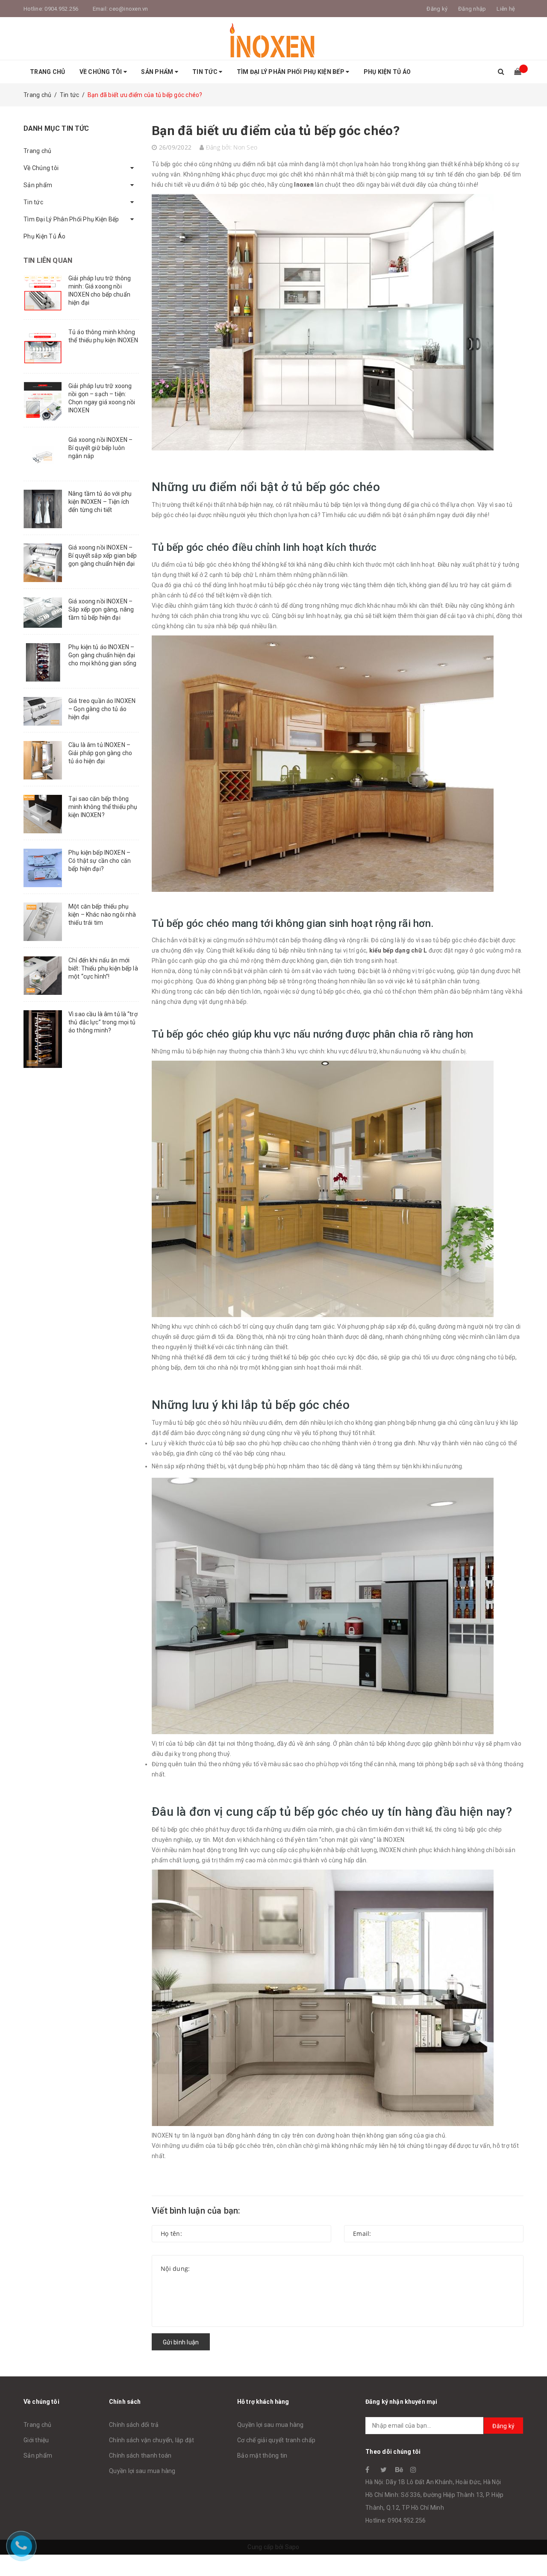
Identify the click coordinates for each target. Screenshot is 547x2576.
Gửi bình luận (181, 2342)
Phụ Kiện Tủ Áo (387, 72)
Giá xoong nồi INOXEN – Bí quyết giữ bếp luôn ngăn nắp (100, 448)
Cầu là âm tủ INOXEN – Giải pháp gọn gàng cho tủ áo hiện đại (100, 753)
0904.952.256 (61, 9)
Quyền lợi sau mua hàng (142, 2471)
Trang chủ (47, 72)
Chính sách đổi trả (134, 2425)
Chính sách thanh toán (140, 2455)
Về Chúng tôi (101, 72)
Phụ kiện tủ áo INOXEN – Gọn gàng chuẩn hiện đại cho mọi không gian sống (102, 655)
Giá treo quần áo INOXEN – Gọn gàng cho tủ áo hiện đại (102, 709)
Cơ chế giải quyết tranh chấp (276, 2440)
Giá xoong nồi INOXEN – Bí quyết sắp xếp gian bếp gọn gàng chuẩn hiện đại (103, 556)
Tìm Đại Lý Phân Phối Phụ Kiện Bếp (291, 72)
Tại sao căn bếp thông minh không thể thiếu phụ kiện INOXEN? (103, 807)
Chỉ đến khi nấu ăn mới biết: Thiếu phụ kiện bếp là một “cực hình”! (103, 968)
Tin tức (206, 72)
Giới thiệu (36, 2440)
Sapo (292, 2547)
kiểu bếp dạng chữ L (398, 950)
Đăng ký (503, 2426)
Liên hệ (506, 9)
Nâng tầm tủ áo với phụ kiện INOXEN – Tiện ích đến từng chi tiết (100, 502)
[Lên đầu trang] (532, 2550)
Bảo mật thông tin (262, 2455)
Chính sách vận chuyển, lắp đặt (152, 2440)
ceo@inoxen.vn (128, 9)
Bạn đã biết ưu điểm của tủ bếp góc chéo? (276, 131)
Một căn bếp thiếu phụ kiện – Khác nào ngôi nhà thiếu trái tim (102, 915)
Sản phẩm (158, 72)
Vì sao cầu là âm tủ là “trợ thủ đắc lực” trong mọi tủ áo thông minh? (103, 1022)
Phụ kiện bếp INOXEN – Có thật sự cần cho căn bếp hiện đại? (100, 861)
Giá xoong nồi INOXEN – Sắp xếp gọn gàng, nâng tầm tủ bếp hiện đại (101, 609)
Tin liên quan (48, 260)
